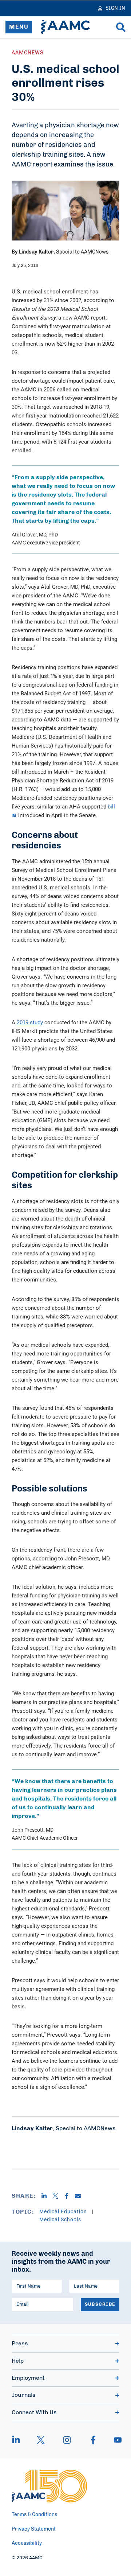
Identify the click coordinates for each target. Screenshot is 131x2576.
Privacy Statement (34, 2529)
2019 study (30, 1022)
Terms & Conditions (34, 2515)
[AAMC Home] (65, 27)
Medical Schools (60, 2219)
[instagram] (67, 2440)
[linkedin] (20, 2440)
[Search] (121, 27)
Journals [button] (24, 2395)
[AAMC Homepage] (49, 2486)
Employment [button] (28, 2378)
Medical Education (64, 2211)
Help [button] (18, 2361)
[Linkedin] (47, 2196)
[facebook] (93, 2440)
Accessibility (27, 2543)
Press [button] (20, 2343)
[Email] (81, 2196)
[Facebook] (69, 2196)
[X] (58, 2196)
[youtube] (114, 2440)
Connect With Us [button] (34, 2412)
